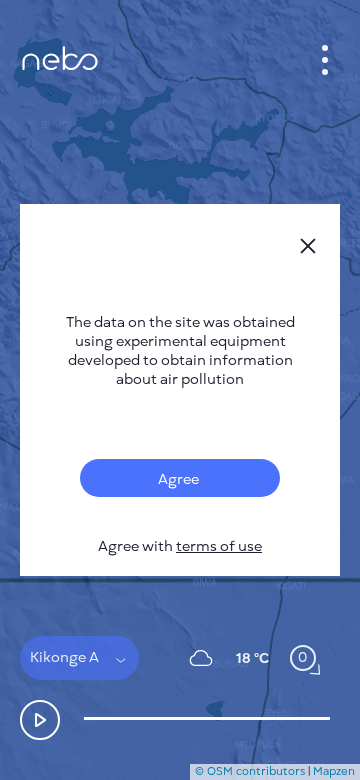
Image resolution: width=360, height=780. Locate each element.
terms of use (219, 546)
